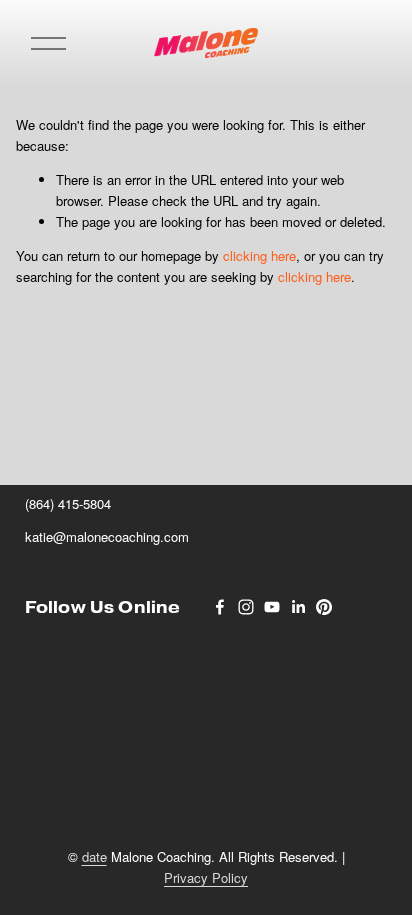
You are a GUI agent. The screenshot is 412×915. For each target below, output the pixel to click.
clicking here (259, 255)
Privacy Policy (206, 877)
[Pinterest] (324, 607)
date (94, 856)
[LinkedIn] (298, 607)
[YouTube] (272, 607)
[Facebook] (220, 607)
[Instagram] (246, 607)
